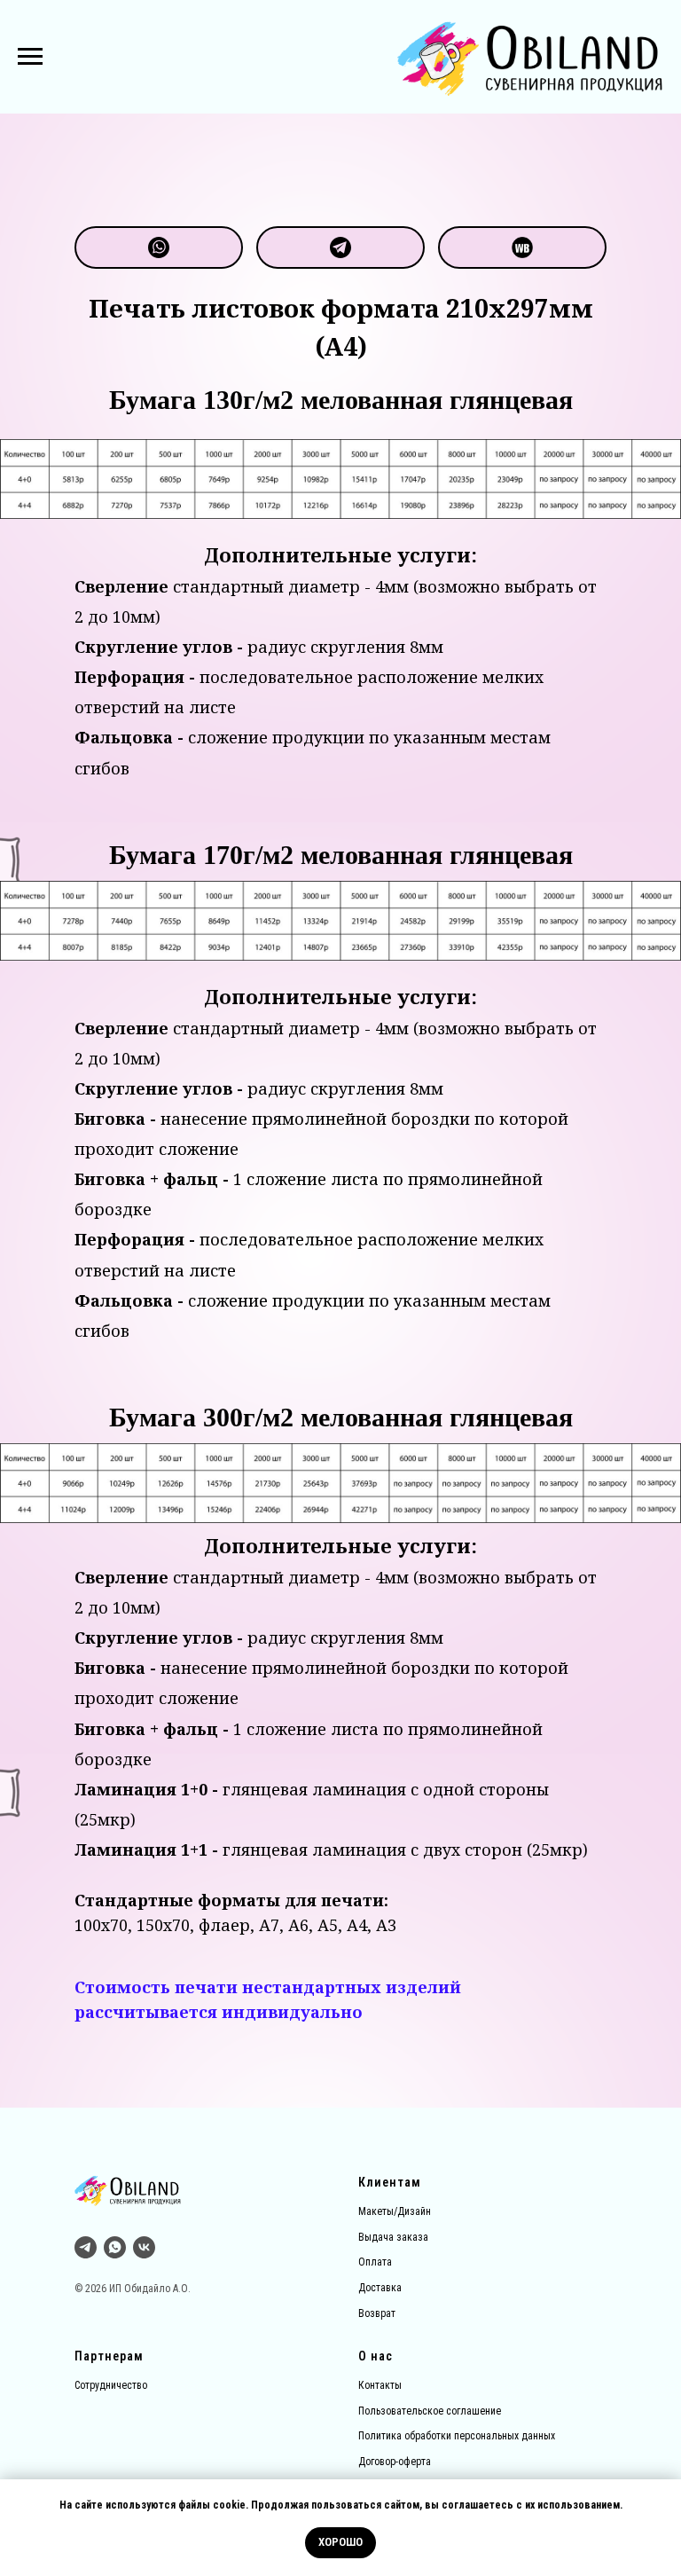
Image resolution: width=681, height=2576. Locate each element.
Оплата (375, 2262)
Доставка (380, 2288)
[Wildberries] (522, 247)
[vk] (144, 2247)
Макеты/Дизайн (395, 2211)
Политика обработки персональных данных (457, 2436)
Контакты (380, 2385)
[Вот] (159, 247)
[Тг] (86, 2247)
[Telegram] (340, 247)
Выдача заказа (393, 2237)
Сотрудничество (111, 2385)
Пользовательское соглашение (430, 2411)
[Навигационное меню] (30, 57)
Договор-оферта (395, 2462)
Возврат (377, 2313)
